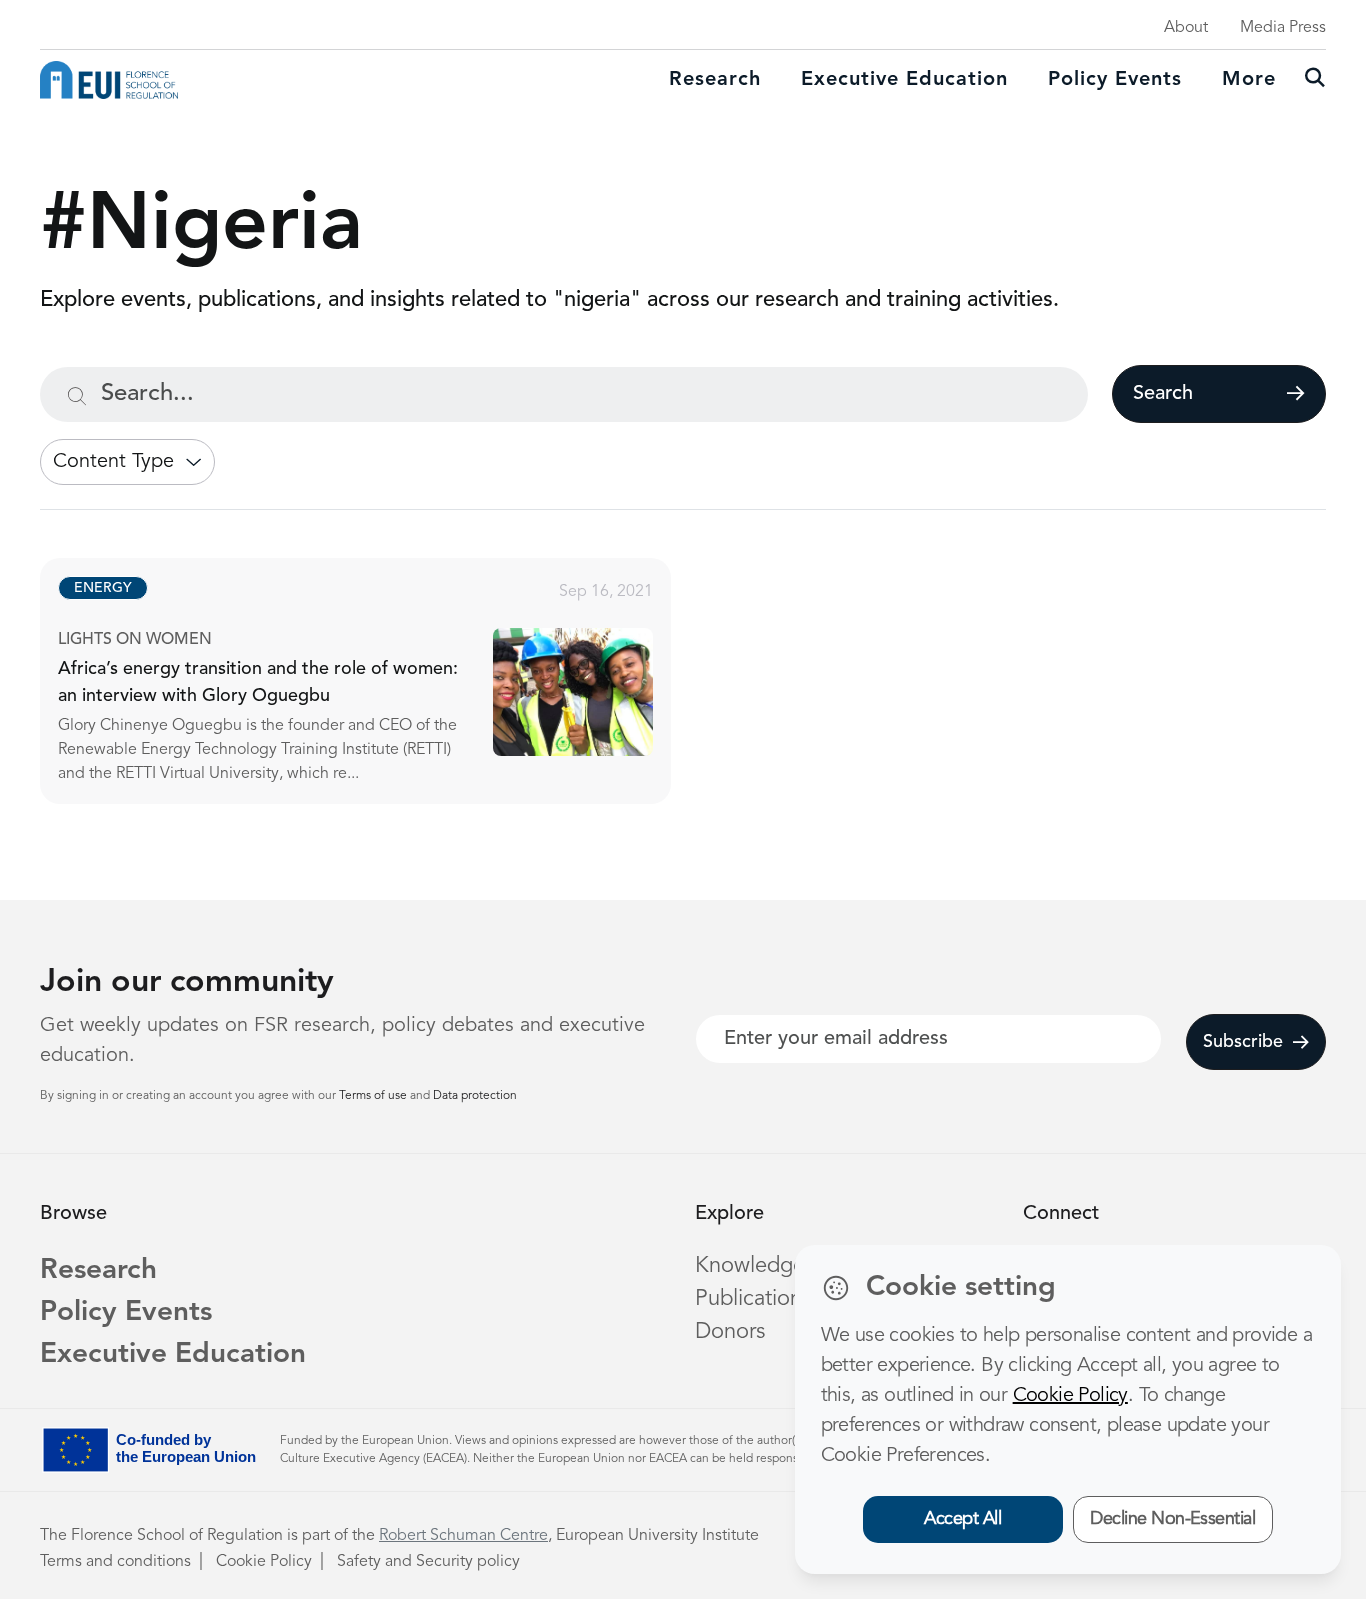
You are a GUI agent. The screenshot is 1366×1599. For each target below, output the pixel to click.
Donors (730, 1332)
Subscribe (1243, 1042)
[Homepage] (109, 80)
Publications (753, 1299)
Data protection (475, 1096)
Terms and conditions (115, 1562)
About (1186, 28)
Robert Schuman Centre (463, 1536)
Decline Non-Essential (1172, 1519)
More (1249, 80)
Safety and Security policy (428, 1562)
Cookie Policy (264, 1562)
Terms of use (374, 1096)
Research (715, 80)
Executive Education (173, 1355)
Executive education (904, 80)
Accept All (962, 1519)
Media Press (1283, 28)
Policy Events (1115, 80)
